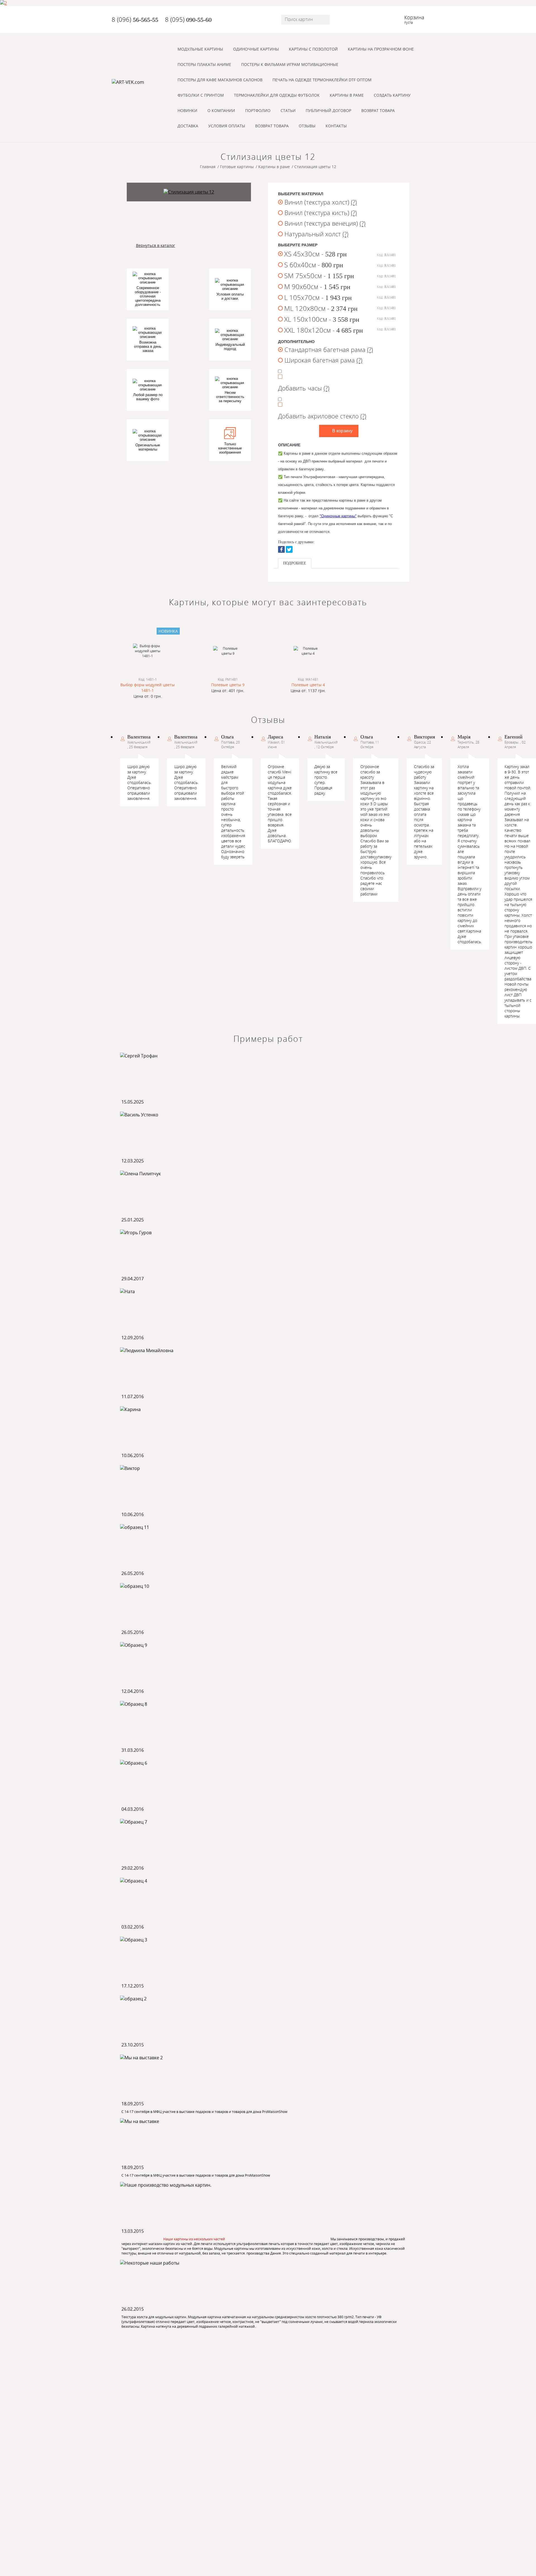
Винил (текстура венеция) (324, 223)
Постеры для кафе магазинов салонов (220, 80)
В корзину (342, 431)
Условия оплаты (227, 126)
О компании (221, 110)
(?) (354, 202)
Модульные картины (200, 49)
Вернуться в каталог (155, 245)
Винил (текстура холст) (320, 202)
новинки (187, 110)
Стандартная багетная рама (328, 349)
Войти (120, 2536)
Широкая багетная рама (323, 360)
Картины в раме (347, 95)
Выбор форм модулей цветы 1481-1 (148, 688)
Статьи (288, 110)
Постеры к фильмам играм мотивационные (290, 64)
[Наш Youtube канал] (352, 2402)
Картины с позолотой (313, 49)
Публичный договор (328, 110)
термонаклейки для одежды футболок (277, 95)
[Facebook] (281, 549)
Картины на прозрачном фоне (381, 49)
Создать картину (392, 95)
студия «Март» (402, 2556)
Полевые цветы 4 (308, 685)
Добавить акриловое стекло (322, 415)
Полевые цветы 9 (228, 685)
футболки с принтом (201, 95)
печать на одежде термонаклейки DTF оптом (322, 80)
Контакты (336, 126)
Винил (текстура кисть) (320, 213)
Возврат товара (378, 110)
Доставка (188, 126)
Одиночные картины (256, 49)
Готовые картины (180, 2382)
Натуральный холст (316, 234)
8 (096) (135, 19)
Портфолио (258, 110)
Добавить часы (304, 388)
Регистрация (149, 2536)
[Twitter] (289, 549)
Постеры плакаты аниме (204, 64)
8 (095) (188, 19)
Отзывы (307, 126)
